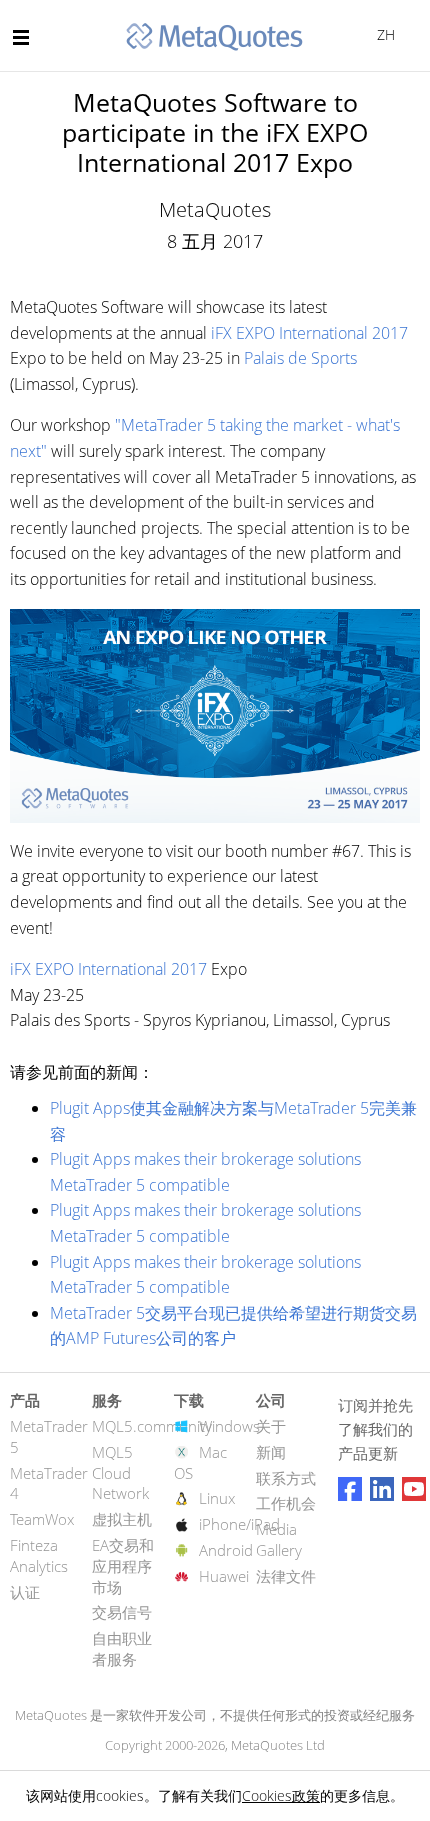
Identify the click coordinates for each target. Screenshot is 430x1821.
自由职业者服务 (122, 1648)
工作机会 (286, 1503)
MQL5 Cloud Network (120, 1473)
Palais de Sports (300, 358)
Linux (217, 1498)
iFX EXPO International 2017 (309, 333)
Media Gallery (279, 1539)
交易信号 (122, 1612)
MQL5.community (152, 1426)
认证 (25, 1592)
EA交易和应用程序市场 (123, 1566)
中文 (382, 34)
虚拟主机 (122, 1519)
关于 (271, 1426)
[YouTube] (414, 1489)
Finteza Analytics (39, 1555)
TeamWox (42, 1519)
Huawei (224, 1576)
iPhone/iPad (239, 1524)
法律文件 (286, 1576)
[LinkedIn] (382, 1489)
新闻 (271, 1452)
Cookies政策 (281, 1795)
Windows (229, 1426)
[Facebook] (350, 1489)
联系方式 (286, 1478)
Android (226, 1550)
